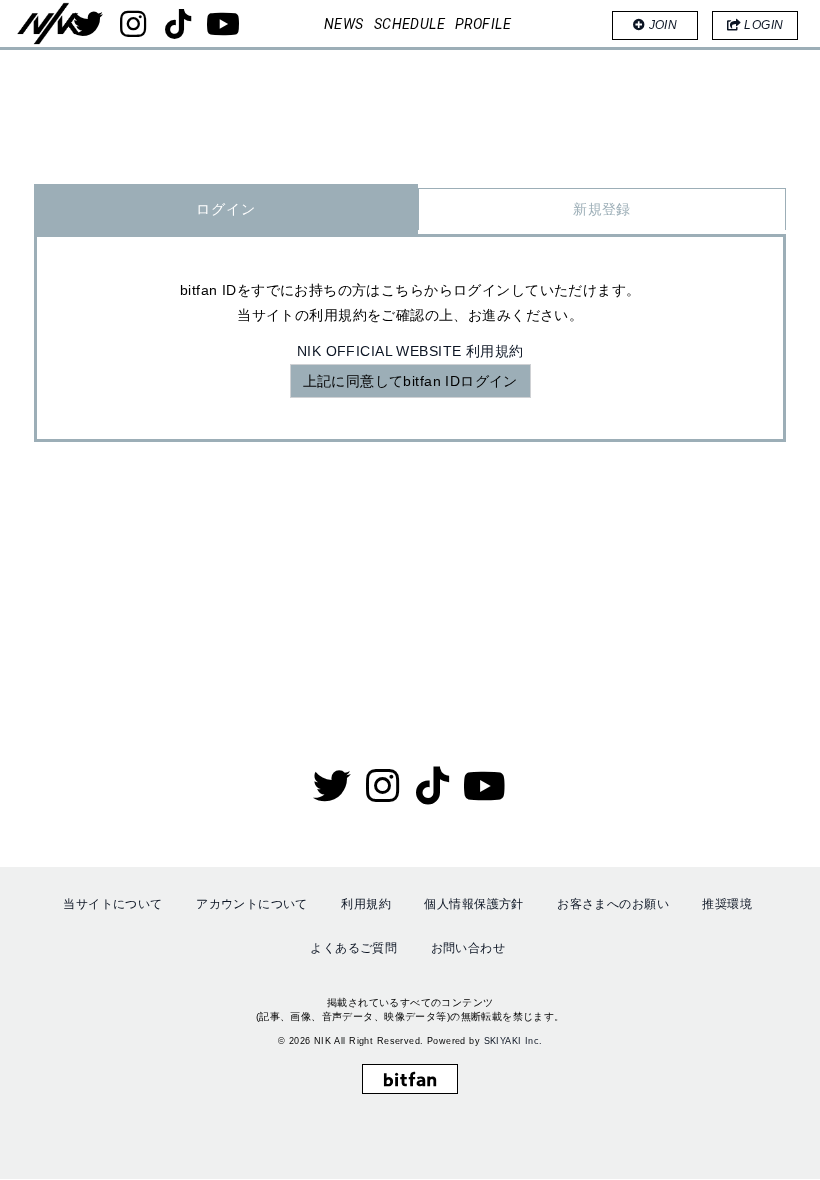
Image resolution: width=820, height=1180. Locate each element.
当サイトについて (112, 904)
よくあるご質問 (353, 948)
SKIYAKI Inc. (513, 1041)
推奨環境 (727, 904)
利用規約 (366, 904)
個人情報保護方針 (473, 904)
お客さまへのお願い (613, 904)
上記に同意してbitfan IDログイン (410, 381)
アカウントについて (252, 904)
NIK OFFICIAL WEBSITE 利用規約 (410, 351)
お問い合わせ (468, 948)
